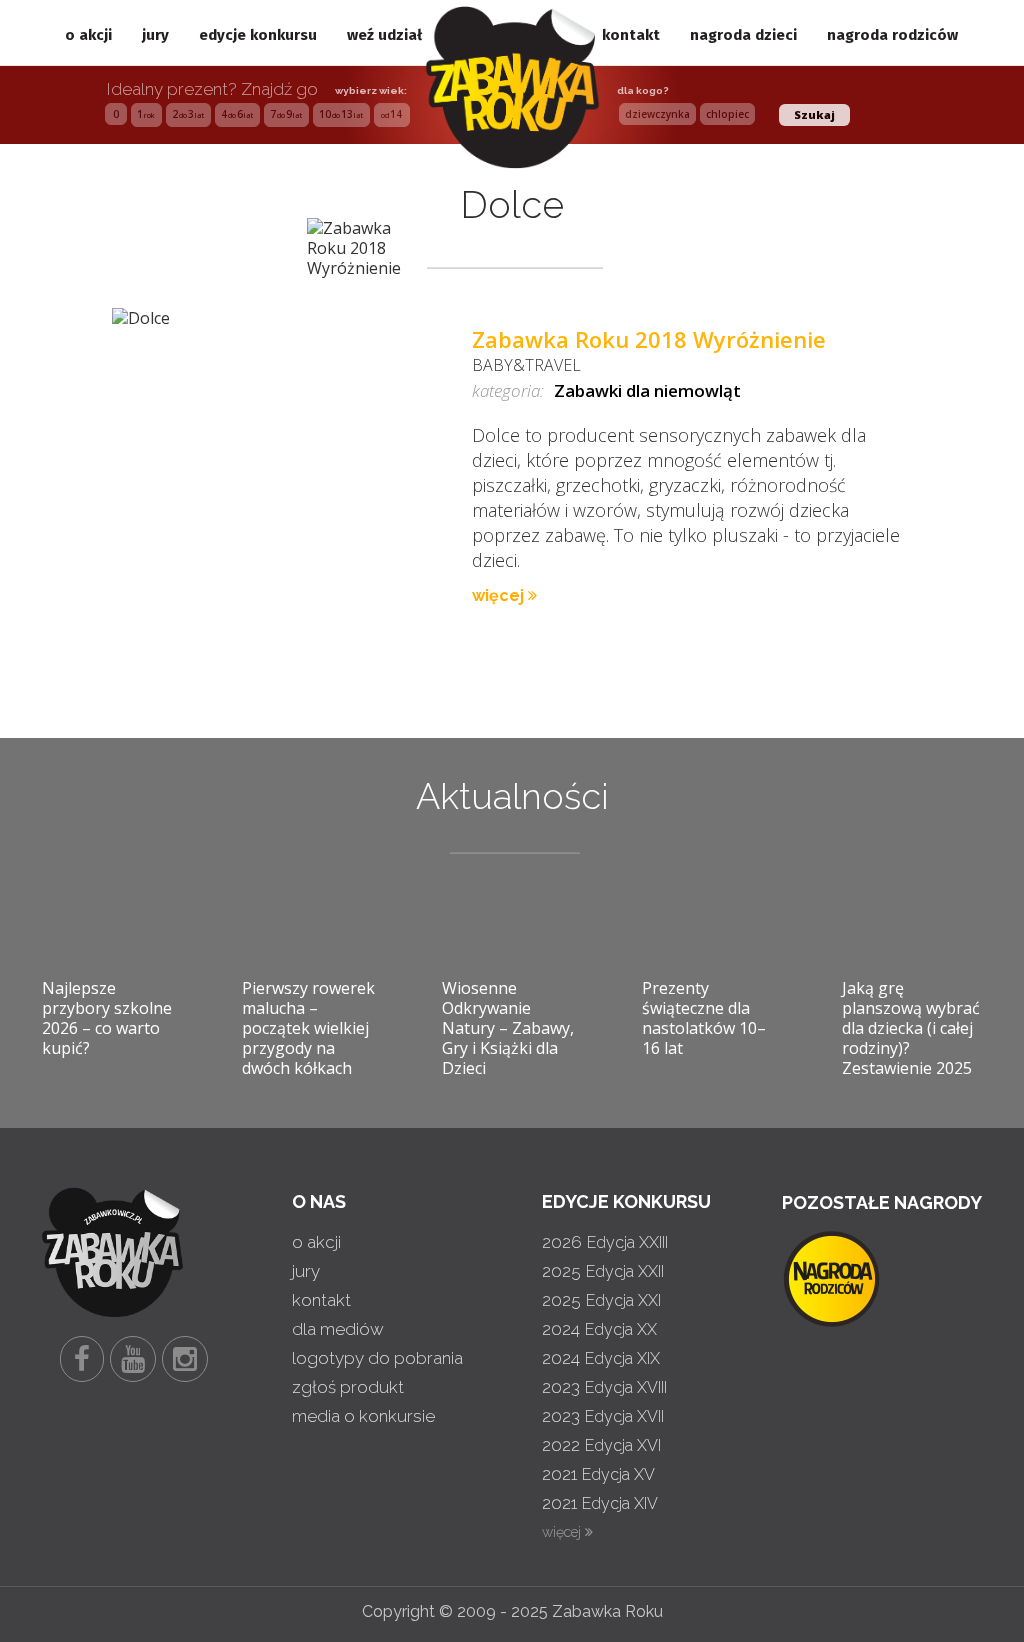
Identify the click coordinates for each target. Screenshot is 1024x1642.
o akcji (88, 35)
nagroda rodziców (892, 35)
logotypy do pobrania (377, 1358)
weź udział (384, 35)
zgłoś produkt (348, 1387)
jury (155, 35)
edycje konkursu (258, 35)
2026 (605, 1242)
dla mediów (338, 1329)
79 (286, 114)
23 (188, 114)
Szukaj (814, 114)
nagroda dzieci (743, 35)
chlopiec (727, 114)
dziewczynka (657, 114)
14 (391, 114)
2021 (598, 1474)
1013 (341, 114)
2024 (599, 1329)
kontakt (631, 35)
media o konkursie (363, 1416)
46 (237, 114)
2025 (603, 1271)
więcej (500, 595)
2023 (604, 1387)
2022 (601, 1445)
